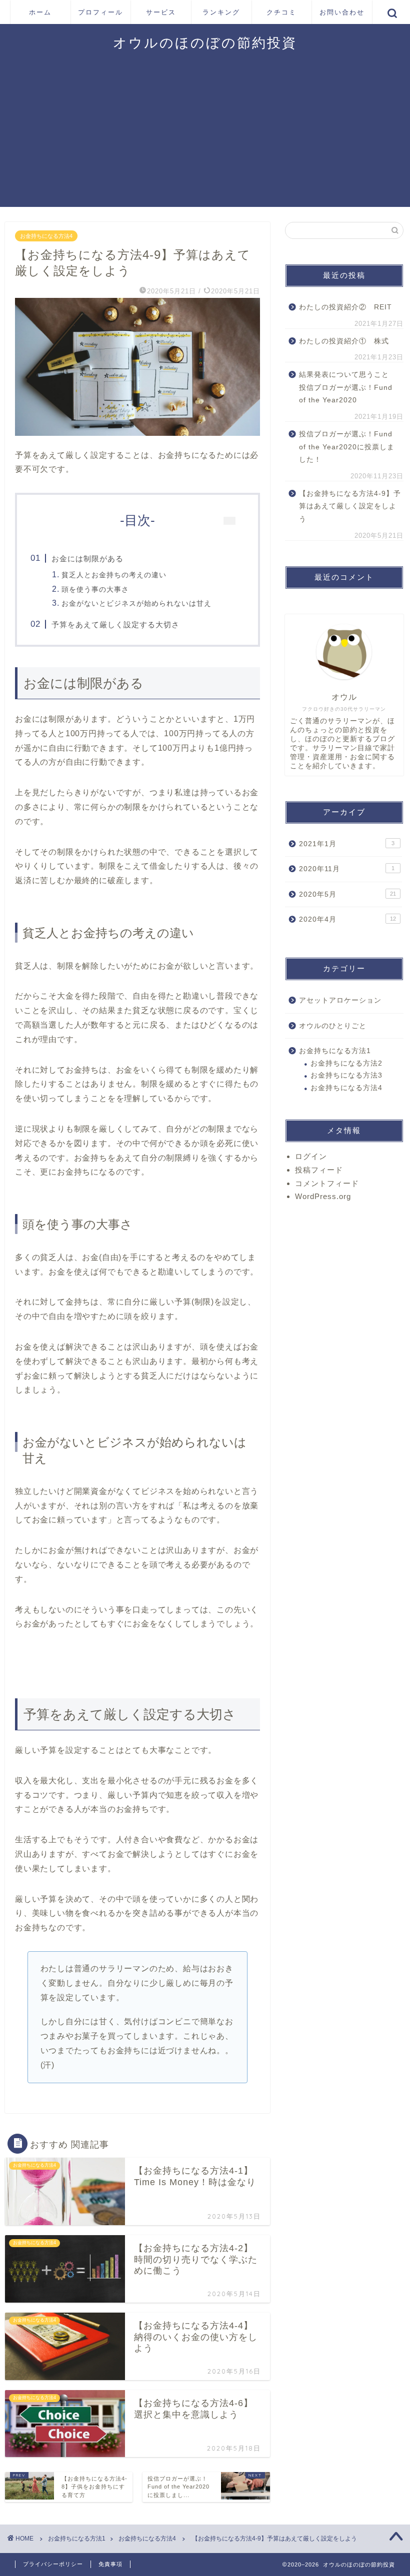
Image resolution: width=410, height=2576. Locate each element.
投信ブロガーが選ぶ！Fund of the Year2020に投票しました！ (347, 447)
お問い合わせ (342, 12)
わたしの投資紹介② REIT (345, 307)
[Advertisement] (205, 137)
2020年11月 (347, 869)
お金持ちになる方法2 (346, 1063)
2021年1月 (347, 844)
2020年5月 (347, 894)
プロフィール (100, 12)
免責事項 (110, 2564)
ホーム (40, 12)
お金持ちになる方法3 (346, 1075)
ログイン (311, 1156)
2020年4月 (347, 919)
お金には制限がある (87, 559)
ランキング (221, 12)
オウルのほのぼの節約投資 (205, 42)
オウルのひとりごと (333, 1026)
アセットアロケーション (340, 1000)
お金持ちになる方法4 (46, 236)
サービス (161, 12)
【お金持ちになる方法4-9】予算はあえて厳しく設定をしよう (350, 506)
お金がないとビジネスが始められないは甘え (136, 603)
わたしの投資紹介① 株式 (344, 341)
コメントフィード (327, 1183)
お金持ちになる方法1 (335, 1051)
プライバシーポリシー (53, 2564)
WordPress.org (323, 1196)
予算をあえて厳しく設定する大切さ (115, 625)
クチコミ (281, 12)
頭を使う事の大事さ (95, 589)
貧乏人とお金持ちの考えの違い (114, 575)
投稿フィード (319, 1170)
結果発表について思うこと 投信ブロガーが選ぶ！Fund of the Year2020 (348, 387)
